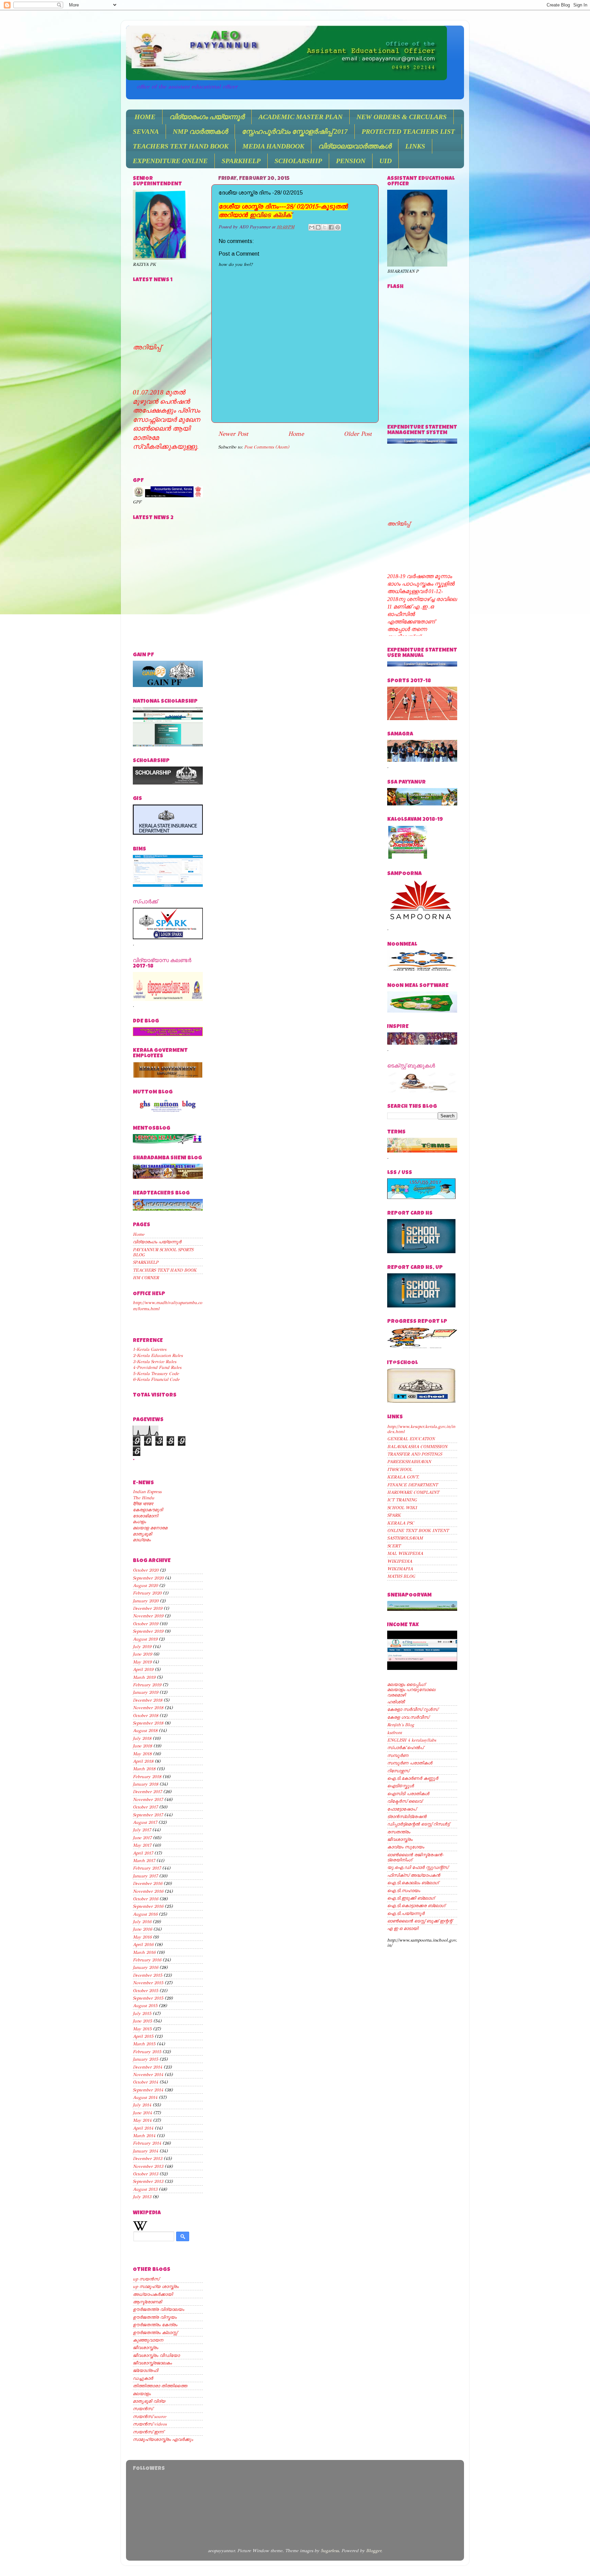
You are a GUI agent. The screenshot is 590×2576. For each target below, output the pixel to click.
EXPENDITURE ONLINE (170, 161)
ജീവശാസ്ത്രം (145, 2348)
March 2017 (144, 1861)
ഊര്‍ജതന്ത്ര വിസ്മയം (155, 2317)
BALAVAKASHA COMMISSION (417, 1447)
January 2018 (145, 1784)
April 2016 (143, 1944)
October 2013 (145, 2174)
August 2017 (145, 1822)
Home (296, 434)
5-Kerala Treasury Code (156, 1373)
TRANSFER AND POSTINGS (415, 1454)
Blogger (374, 2551)
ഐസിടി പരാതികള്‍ (408, 1794)
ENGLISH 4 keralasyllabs (412, 1740)
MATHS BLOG (401, 1576)
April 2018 (143, 1761)
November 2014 (148, 2074)
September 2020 (148, 1578)
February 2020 (147, 1593)
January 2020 (146, 1601)
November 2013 (148, 2166)
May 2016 (142, 1937)
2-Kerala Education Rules (158, 1355)
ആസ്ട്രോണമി (147, 2302)
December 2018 (147, 1700)
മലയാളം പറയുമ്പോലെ (411, 1690)
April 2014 (143, 2128)
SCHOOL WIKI (402, 1508)
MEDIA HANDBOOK (273, 146)
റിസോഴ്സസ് (398, 1771)
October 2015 (145, 1991)
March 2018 (144, 1769)
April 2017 (143, 1853)
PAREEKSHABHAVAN (409, 1462)
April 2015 (143, 2036)
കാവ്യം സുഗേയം (406, 1847)
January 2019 (145, 1692)
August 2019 (145, 1639)
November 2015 (148, 1983)
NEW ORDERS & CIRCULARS (402, 117)
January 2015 (145, 2059)
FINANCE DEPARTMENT (412, 1485)
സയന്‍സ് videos (150, 2424)
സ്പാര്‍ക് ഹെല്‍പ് (405, 1748)
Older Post (358, 434)
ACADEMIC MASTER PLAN (300, 117)
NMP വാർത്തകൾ (200, 131)
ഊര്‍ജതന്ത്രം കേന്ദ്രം (155, 2325)
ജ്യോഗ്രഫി (145, 2370)
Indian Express (147, 1492)
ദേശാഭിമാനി (145, 1516)
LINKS (415, 146)
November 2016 (148, 1891)
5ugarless (330, 2551)
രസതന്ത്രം (399, 1832)
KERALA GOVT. (403, 1477)
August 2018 (145, 1730)
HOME (145, 117)
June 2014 (142, 2113)
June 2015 (142, 2021)
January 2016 (145, 1967)
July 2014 (142, 2105)
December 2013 (147, 2158)
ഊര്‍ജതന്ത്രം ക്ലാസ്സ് (155, 2332)
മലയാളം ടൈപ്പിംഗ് (406, 1684)
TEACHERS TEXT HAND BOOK (181, 146)
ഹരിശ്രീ (396, 1702)
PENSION (351, 161)
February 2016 (147, 1960)
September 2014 (148, 2090)
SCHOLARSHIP (298, 161)
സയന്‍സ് (143, 2409)
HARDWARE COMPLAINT (413, 1492)
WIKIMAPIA (400, 1569)
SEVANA (146, 131)
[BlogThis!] (318, 227)
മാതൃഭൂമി (142, 1534)
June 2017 (142, 1838)
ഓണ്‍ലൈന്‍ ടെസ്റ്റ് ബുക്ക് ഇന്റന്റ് (420, 1921)
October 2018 (145, 1715)
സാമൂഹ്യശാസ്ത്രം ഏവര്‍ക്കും (163, 2439)
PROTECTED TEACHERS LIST (408, 131)
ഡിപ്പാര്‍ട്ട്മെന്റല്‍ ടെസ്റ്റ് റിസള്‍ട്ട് (418, 1824)
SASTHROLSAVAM (405, 1538)
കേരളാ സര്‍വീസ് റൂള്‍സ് (412, 1709)
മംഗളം (139, 1522)
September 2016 (148, 1906)
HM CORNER (146, 1278)
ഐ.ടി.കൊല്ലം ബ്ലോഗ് (413, 1883)
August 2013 (145, 2189)
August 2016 (145, 1914)
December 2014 (147, 2067)
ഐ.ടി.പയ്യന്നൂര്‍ (406, 1913)
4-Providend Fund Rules (157, 1367)
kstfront (395, 1733)
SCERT (394, 1546)
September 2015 (148, 1998)
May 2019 (142, 1662)
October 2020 (146, 1570)
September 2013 (148, 2181)
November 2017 (148, 1799)
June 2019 (142, 1654)
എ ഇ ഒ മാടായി (403, 1928)
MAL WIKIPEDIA (405, 1553)
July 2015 (142, 2013)
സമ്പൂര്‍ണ (398, 1755)
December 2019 (147, 1608)
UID (385, 161)
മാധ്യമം (142, 1540)
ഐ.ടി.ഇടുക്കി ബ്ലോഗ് (411, 1898)
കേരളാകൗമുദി (148, 1510)
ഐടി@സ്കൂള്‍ (401, 1786)
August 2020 (145, 1585)
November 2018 (148, 1708)
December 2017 (147, 1792)
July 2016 (142, 1922)
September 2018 (148, 1723)
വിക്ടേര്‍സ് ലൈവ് (405, 1801)
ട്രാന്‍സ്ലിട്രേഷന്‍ (407, 1816)
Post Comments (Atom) (267, 447)
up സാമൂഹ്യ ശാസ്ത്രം (156, 2286)
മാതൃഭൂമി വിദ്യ (149, 2401)
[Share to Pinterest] (338, 227)
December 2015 (147, 1975)
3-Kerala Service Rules (154, 1362)
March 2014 (144, 2136)
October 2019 (145, 1624)
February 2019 (147, 1685)
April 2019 (143, 1669)
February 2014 (147, 2143)
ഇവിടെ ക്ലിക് (271, 215)
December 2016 (147, 1883)
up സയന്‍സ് (146, 2279)
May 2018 (142, 1754)
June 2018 (142, 1746)
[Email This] (312, 227)
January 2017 (145, 1876)
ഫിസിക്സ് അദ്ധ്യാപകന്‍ (414, 1875)
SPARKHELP (241, 161)
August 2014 (145, 2097)
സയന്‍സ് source (150, 2416)
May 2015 (142, 2029)
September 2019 (148, 1631)
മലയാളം (142, 2394)
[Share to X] (325, 227)
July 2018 (142, 1738)
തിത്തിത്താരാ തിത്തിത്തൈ (160, 2386)
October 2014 (145, 2082)
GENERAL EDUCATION (411, 1439)
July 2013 (142, 2197)
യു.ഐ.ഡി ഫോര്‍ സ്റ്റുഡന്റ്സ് (418, 1867)
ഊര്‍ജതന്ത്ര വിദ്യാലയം (158, 2309)
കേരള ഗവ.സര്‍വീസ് (408, 1717)
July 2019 (142, 1647)
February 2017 (147, 1868)
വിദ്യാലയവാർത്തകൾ (355, 146)
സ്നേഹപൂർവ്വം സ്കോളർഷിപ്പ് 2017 (295, 131)
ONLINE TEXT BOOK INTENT (418, 1530)
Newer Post (233, 434)
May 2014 (142, 2120)
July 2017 (142, 1830)
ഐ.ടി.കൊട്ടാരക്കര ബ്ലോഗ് (416, 1906)
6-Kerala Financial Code (156, 1379)
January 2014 (145, 2151)
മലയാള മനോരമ (150, 1528)
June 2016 (142, 1929)
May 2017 (142, 1845)
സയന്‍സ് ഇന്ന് (148, 2432)
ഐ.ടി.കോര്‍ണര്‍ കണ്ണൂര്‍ (413, 1778)
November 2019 (148, 1616)
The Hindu (144, 1498)
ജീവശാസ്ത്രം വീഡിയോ (156, 2355)
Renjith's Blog (401, 1725)
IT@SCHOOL (400, 1469)
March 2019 (144, 1677)
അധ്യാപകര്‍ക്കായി (153, 2294)
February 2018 (147, 1777)
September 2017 (148, 1815)
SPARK (394, 1515)
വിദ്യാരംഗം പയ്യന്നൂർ (207, 117)
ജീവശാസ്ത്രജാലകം (152, 2363)
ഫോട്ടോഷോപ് (402, 1809)
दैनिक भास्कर (143, 1504)
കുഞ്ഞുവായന (148, 2340)
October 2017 (145, 1807)
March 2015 (144, 2044)
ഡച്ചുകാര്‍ (143, 2378)
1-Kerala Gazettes (150, 1349)
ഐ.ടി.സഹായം (404, 1891)
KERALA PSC (401, 1523)
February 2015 (147, 2052)
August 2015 (145, 2006)
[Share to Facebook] (331, 227)
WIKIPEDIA (400, 1561)
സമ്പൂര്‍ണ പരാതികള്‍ (410, 1763)
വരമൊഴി (396, 1695)
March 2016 (144, 1952)
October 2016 (145, 1899)
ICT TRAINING (402, 1500)
